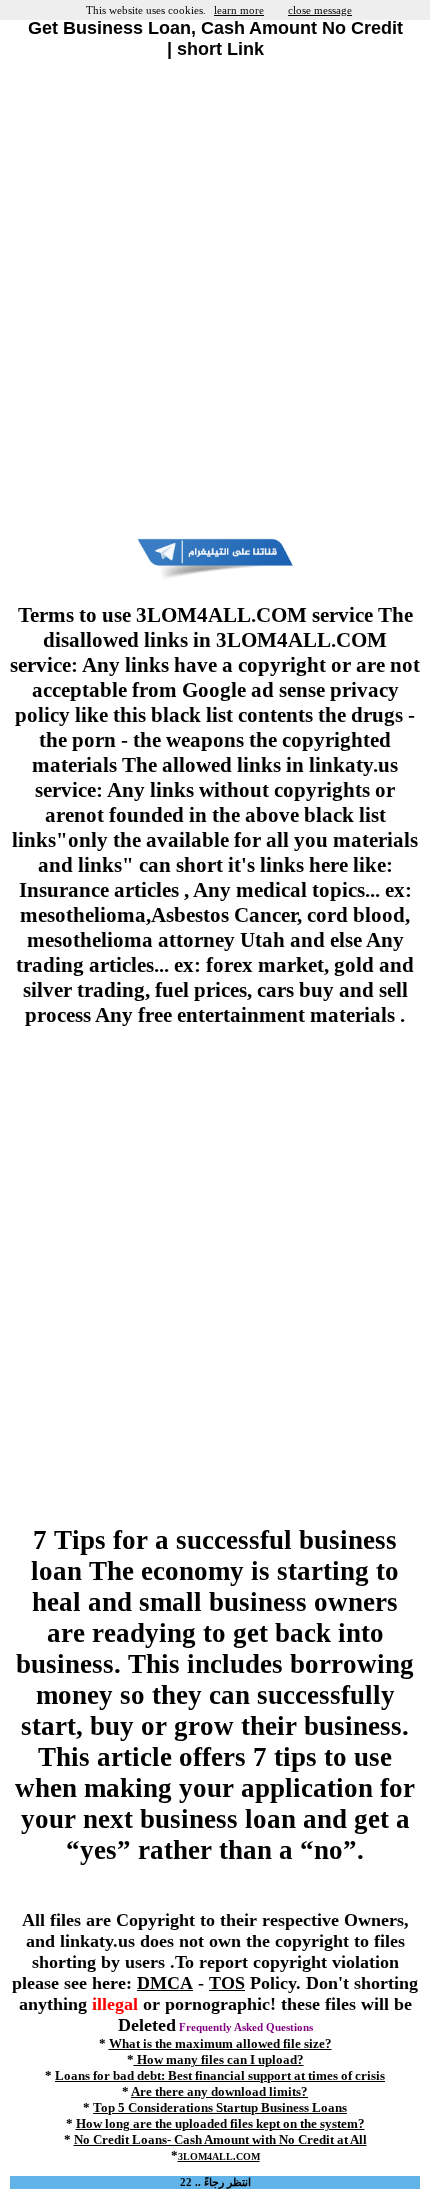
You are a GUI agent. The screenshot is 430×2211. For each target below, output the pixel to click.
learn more (239, 10)
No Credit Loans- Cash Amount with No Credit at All (220, 2139)
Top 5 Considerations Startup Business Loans (220, 2107)
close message (320, 10)
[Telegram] (215, 576)
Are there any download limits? (219, 2091)
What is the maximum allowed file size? (220, 2043)
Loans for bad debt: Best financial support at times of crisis (220, 2075)
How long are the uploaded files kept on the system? (220, 2123)
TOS (227, 1983)
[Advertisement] (215, 299)
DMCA (165, 1983)
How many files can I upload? (219, 2059)
